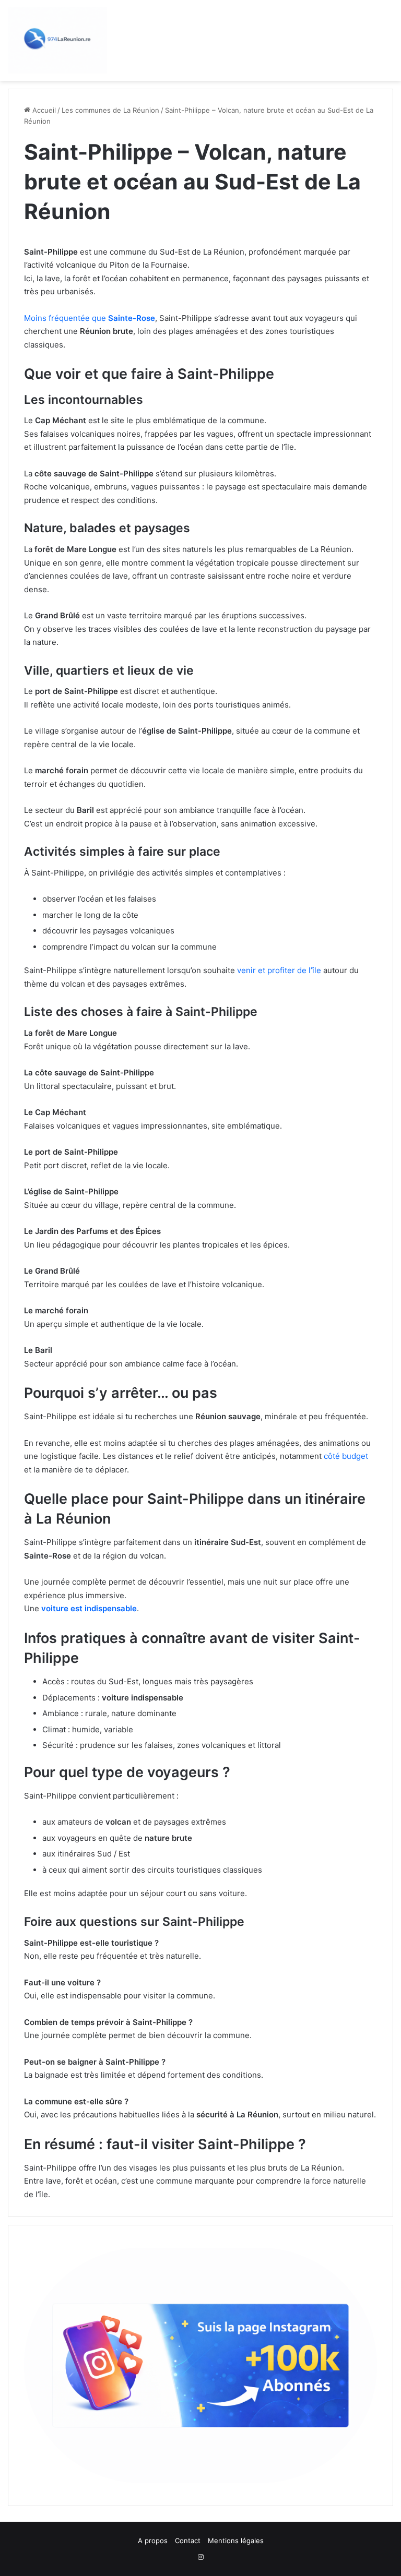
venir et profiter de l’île (279, 970)
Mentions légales (236, 2541)
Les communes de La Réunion (110, 110)
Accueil (43, 110)
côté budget (346, 1456)
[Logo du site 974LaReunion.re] (57, 40)
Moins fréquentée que (90, 318)
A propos (153, 2541)
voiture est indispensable (89, 1608)
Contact (188, 2541)
